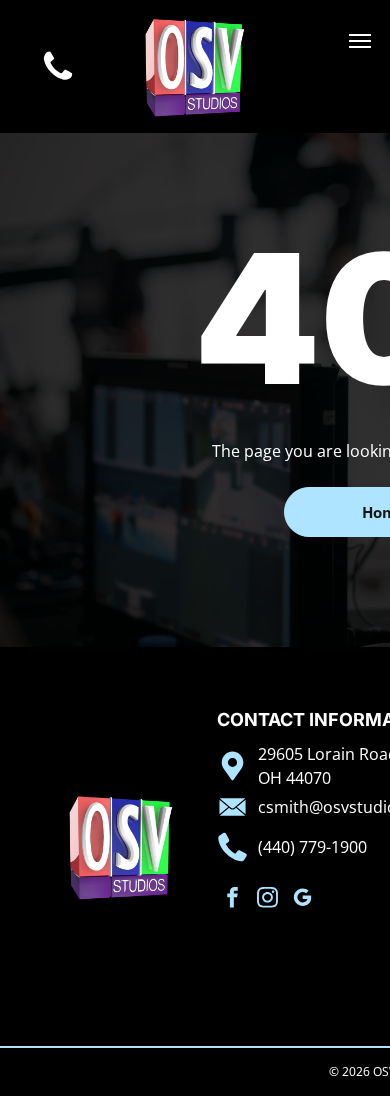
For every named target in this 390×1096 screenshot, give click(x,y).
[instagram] (267, 900)
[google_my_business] (302, 900)
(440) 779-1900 (312, 847)
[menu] (360, 41)
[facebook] (232, 900)
